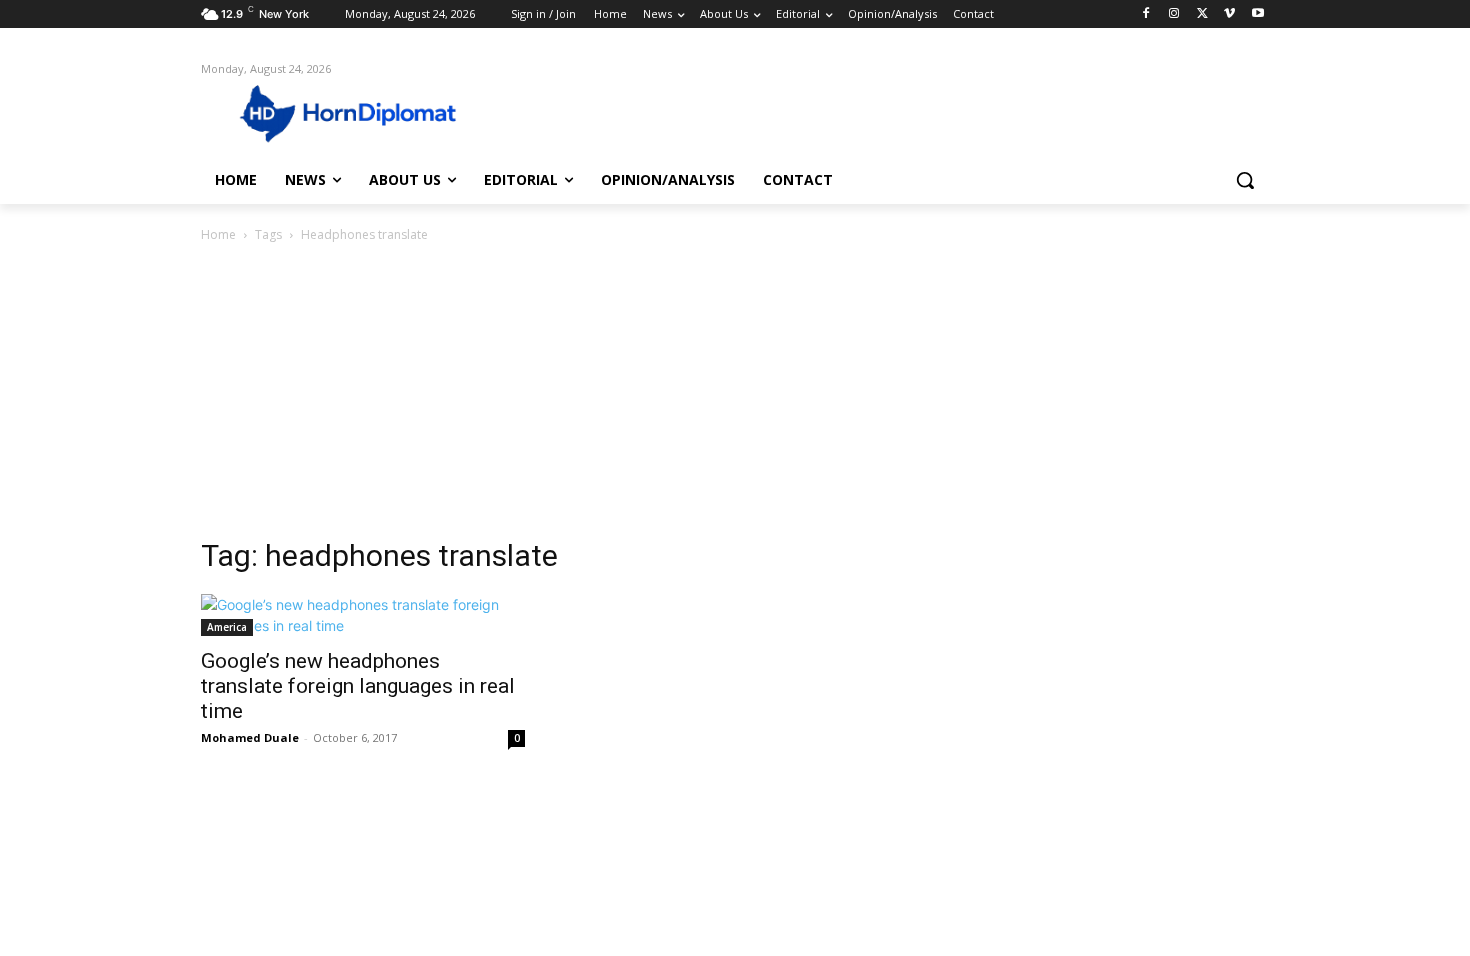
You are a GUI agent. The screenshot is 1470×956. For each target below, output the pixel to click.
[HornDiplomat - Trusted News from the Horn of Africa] (361, 112)
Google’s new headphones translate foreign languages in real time (358, 686)
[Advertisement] (735, 396)
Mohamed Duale (250, 737)
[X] (1202, 14)
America (227, 627)
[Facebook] (1146, 14)
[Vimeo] (1229, 14)
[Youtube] (1257, 14)
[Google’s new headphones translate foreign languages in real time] (363, 615)
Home (218, 234)
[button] (1245, 180)
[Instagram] (1174, 14)
